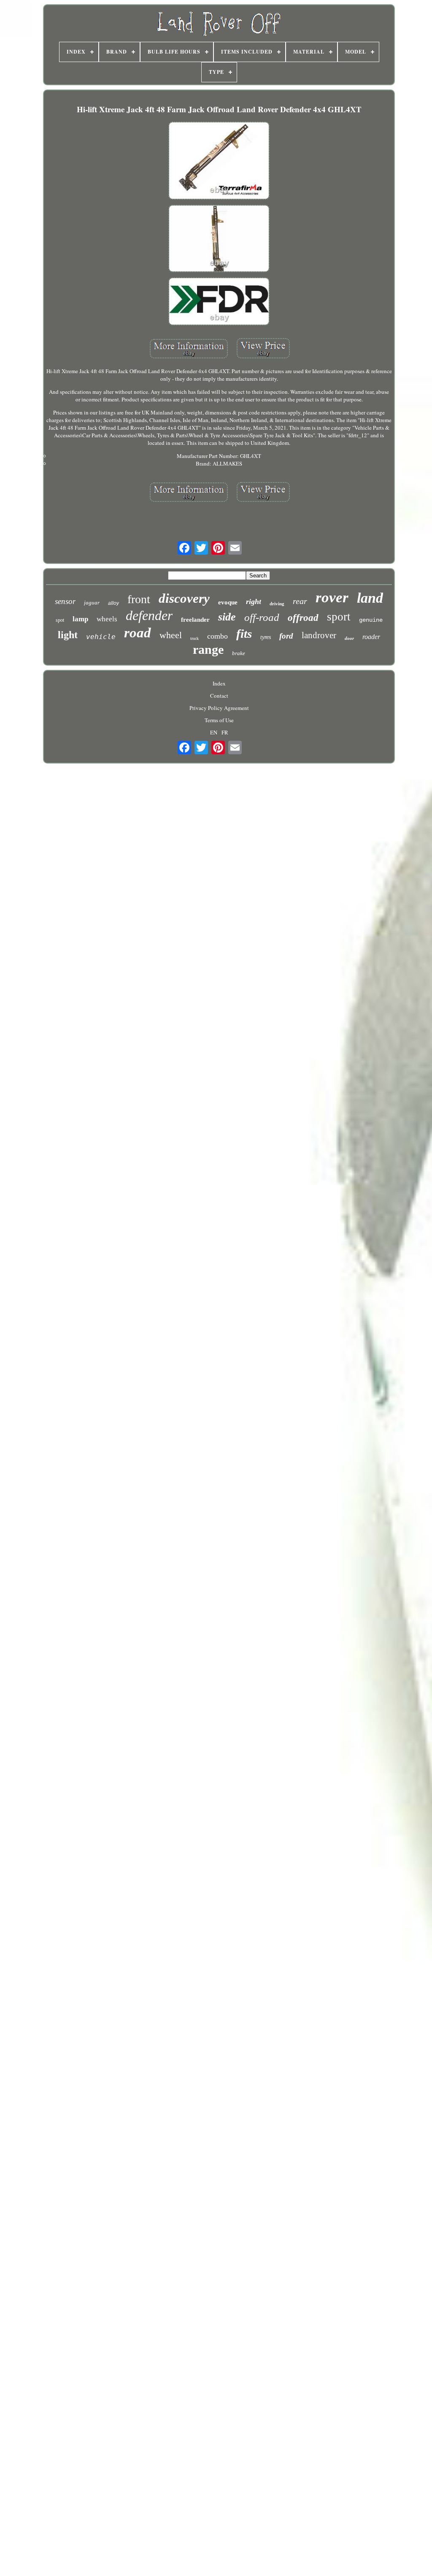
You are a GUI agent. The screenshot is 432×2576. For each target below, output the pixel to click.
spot (60, 620)
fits (244, 634)
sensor (65, 601)
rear (300, 601)
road (138, 633)
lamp (80, 619)
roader (371, 637)
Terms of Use (219, 720)
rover (332, 597)
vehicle (101, 637)
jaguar (92, 603)
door (349, 638)
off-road (262, 617)
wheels (107, 619)
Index (219, 683)
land (370, 598)
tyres (266, 637)
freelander (195, 620)
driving (277, 604)
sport (339, 617)
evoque (228, 602)
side (227, 617)
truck (194, 638)
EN (214, 732)
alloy (113, 603)
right (254, 601)
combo (217, 636)
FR (225, 732)
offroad (303, 618)
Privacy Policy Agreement (219, 708)
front (139, 599)
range (208, 649)
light (68, 635)
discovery (184, 598)
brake (239, 653)
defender (149, 615)
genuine (371, 620)
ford (286, 636)
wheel (171, 635)
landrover (319, 635)
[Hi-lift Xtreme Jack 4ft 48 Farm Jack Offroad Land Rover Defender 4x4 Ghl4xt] (219, 161)
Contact (219, 696)
